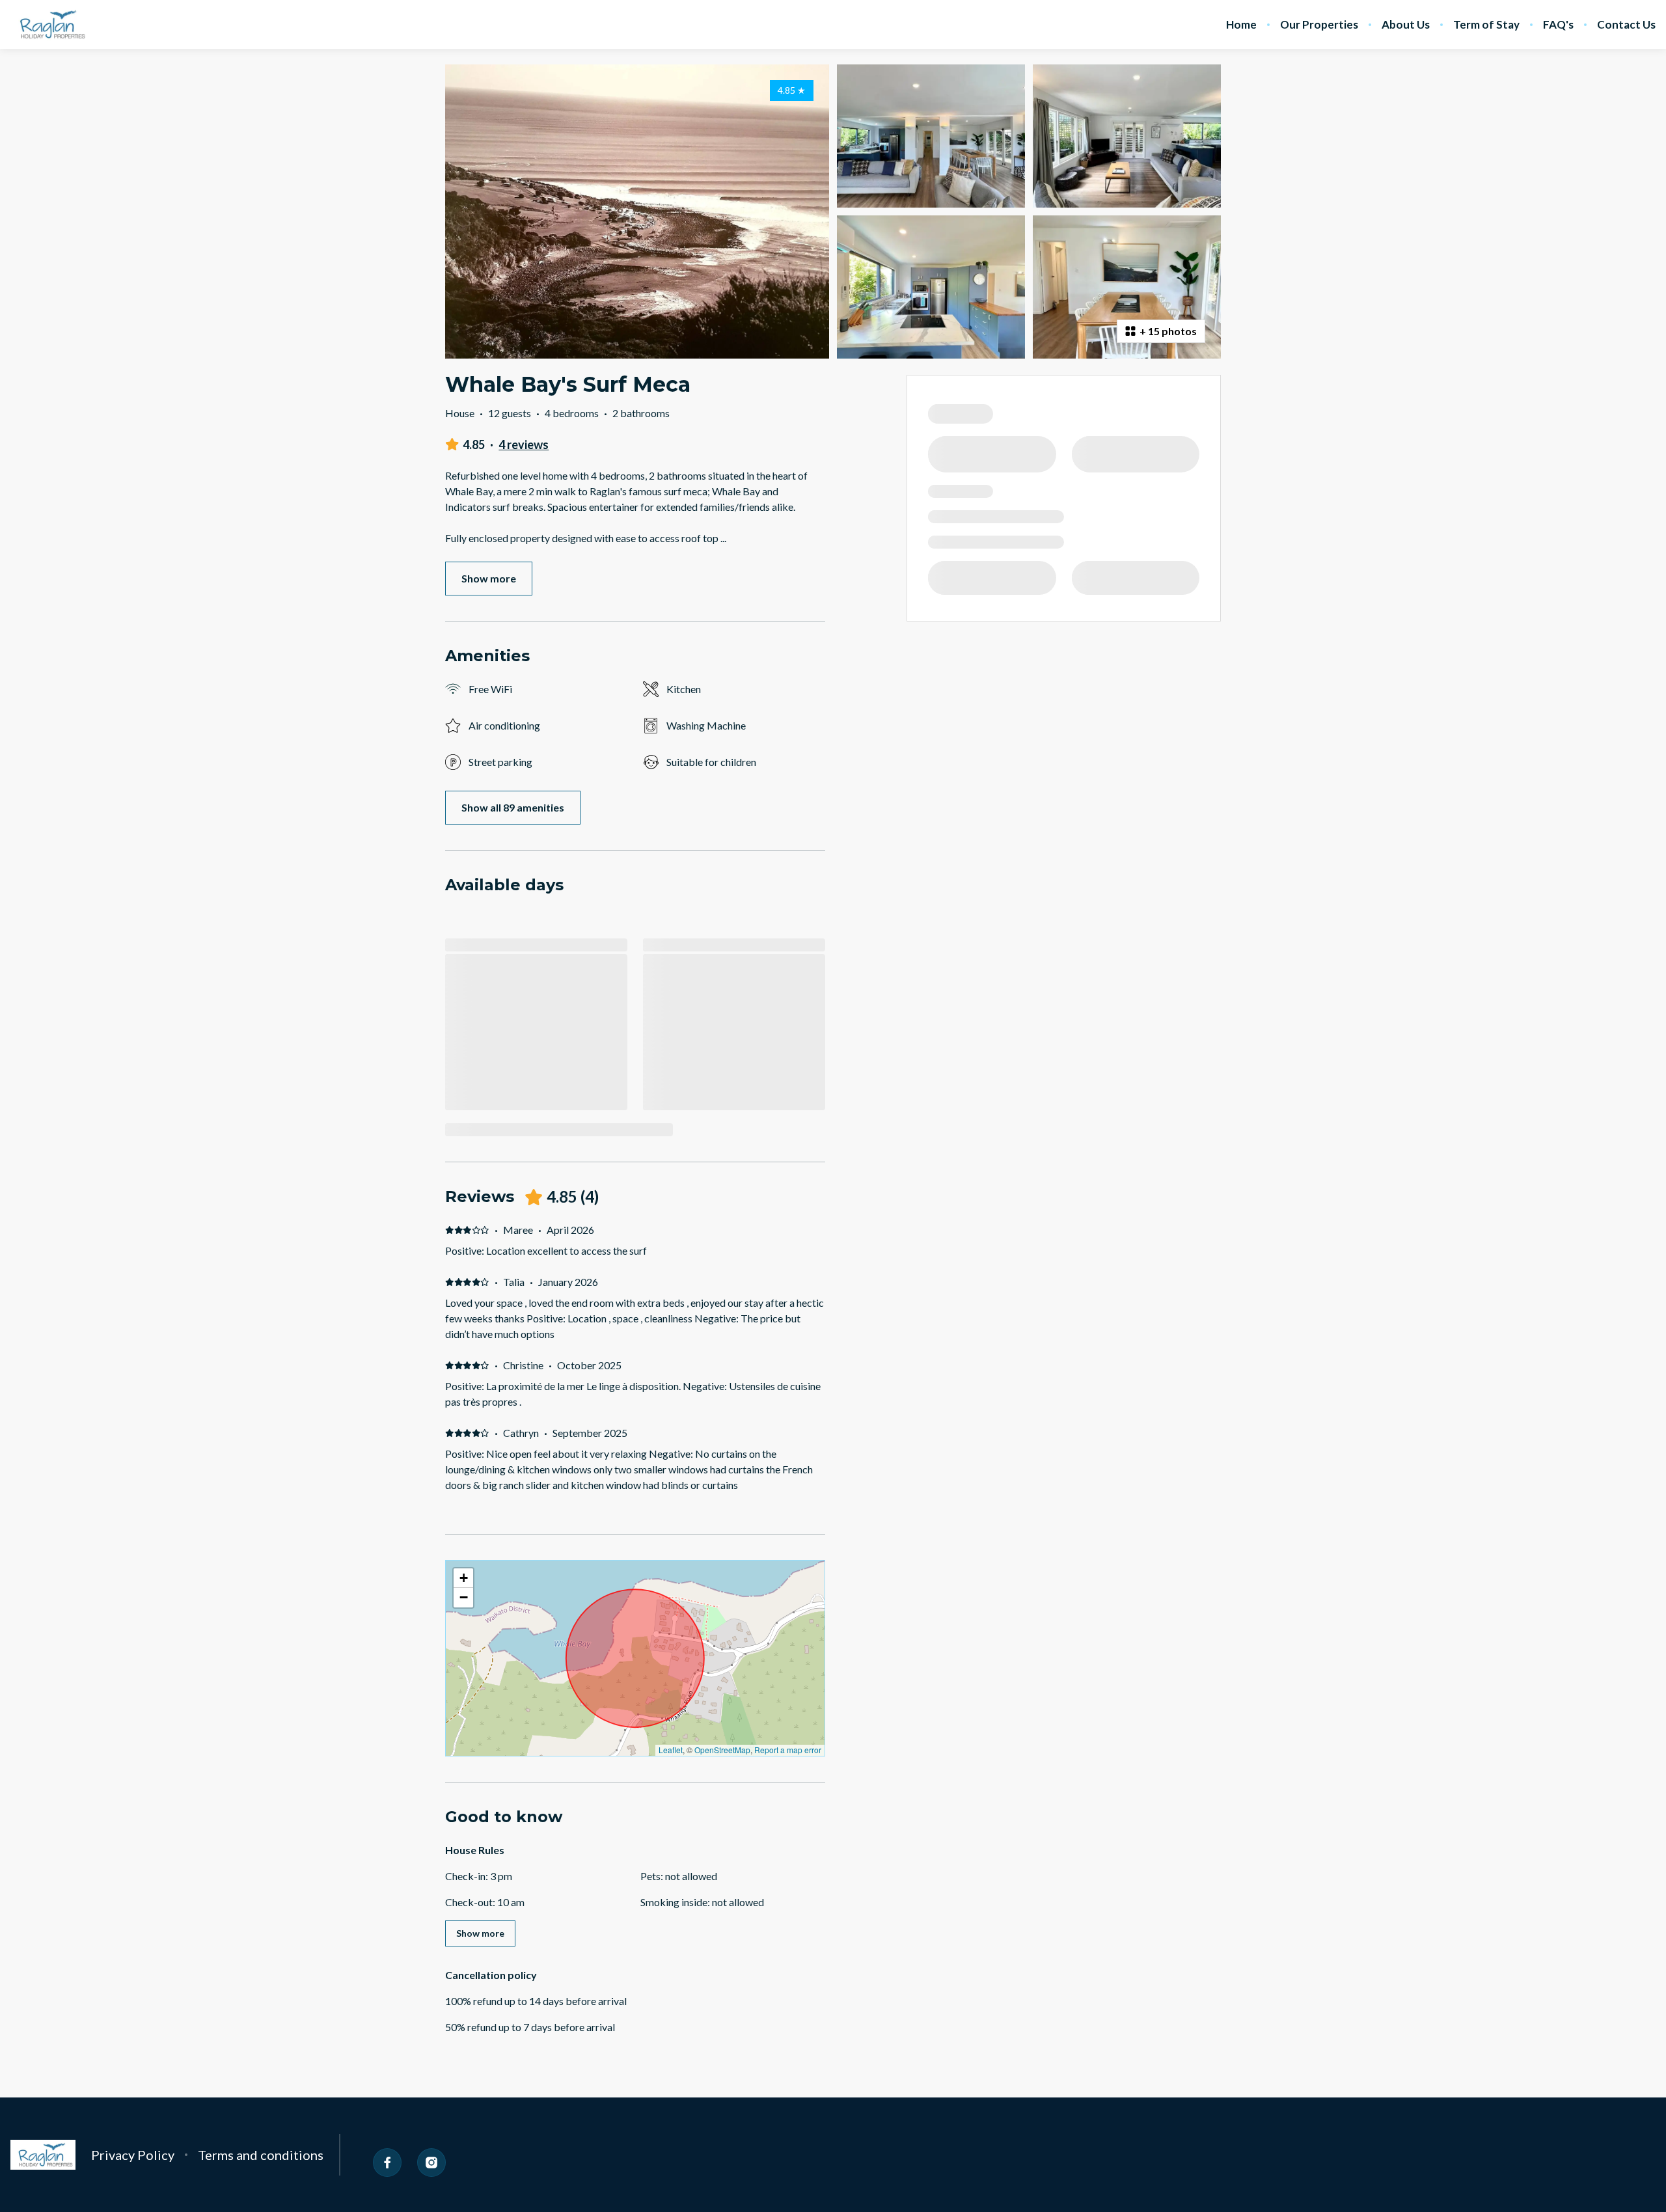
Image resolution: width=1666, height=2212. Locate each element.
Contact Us (1626, 25)
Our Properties (1319, 25)
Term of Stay (1486, 25)
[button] (463, 1578)
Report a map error (788, 1750)
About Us (1406, 25)
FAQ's (1558, 25)
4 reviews (524, 444)
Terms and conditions (261, 2155)
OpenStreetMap (722, 1750)
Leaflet (671, 1750)
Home (1241, 25)
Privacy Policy (133, 2155)
